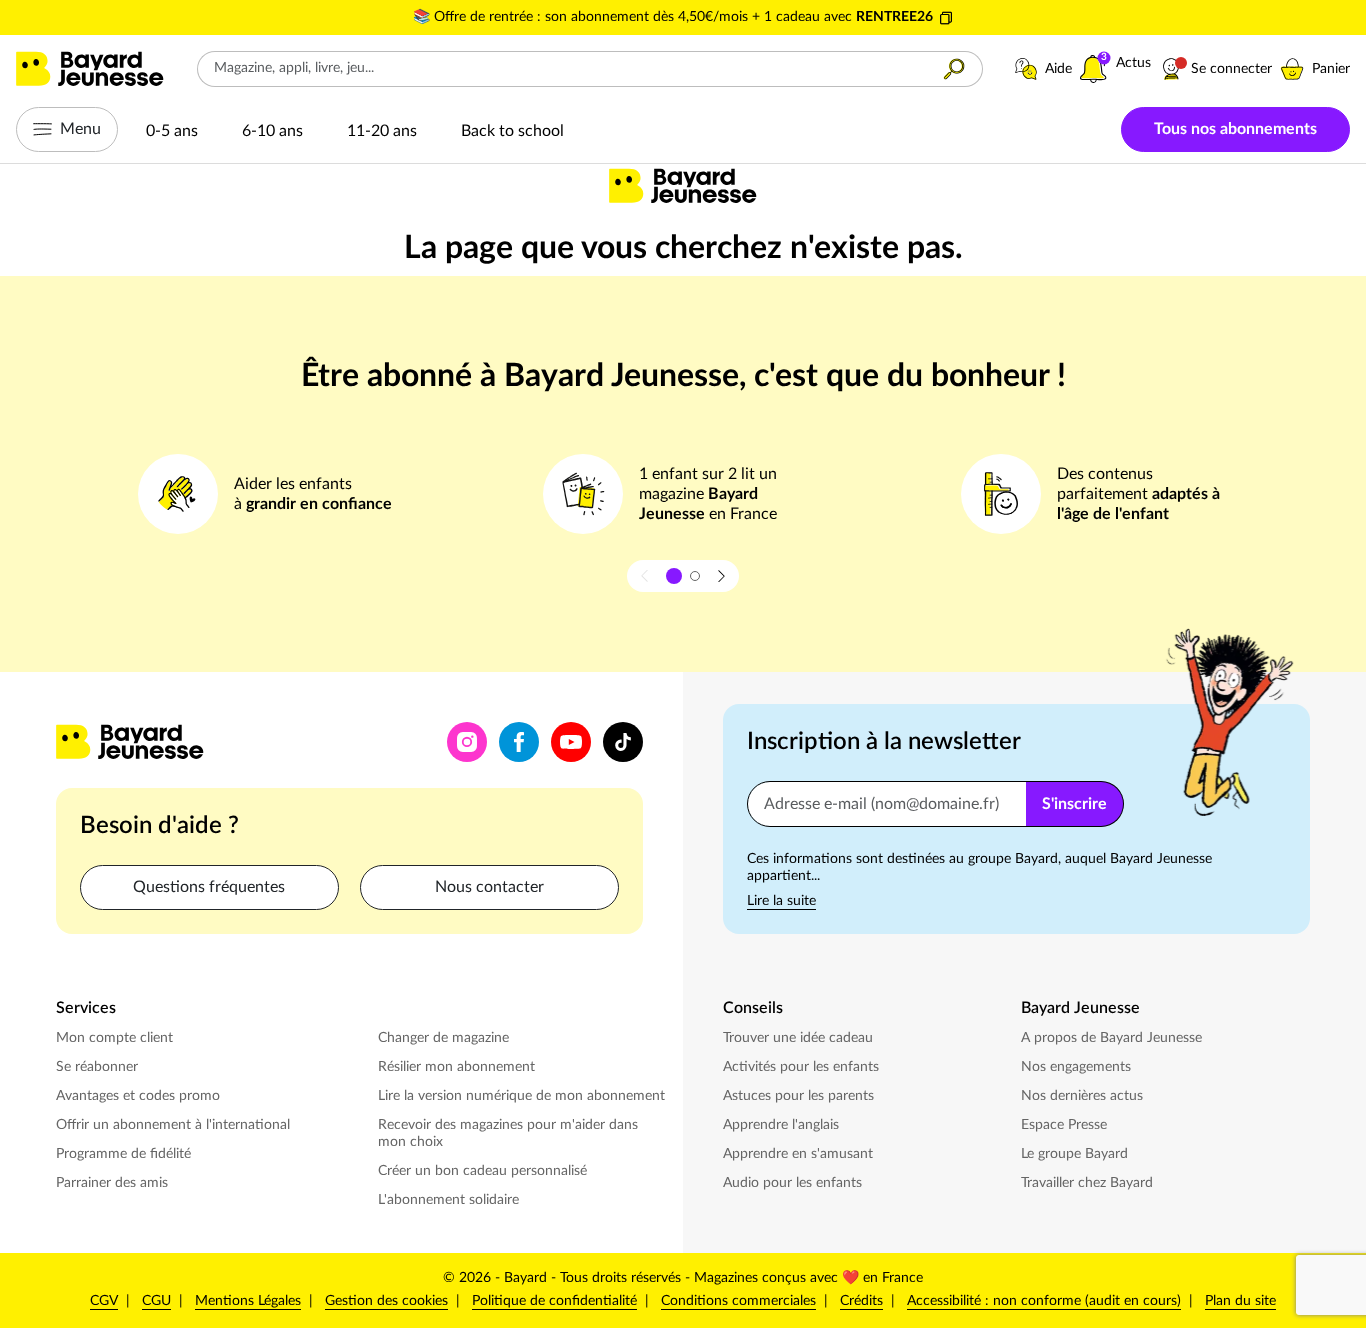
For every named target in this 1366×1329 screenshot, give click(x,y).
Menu (80, 129)
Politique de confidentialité (554, 1300)
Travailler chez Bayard (1089, 1182)
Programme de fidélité (123, 1154)
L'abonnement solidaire (448, 1200)
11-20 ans (382, 131)
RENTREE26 (894, 17)
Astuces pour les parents (800, 1095)
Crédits (861, 1301)
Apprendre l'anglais (781, 1125)
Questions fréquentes (209, 887)
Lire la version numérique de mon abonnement (521, 1096)
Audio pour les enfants (794, 1182)
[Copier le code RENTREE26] (946, 18)
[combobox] (562, 69)
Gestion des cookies (386, 1301)
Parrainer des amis (112, 1183)
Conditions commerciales (738, 1301)
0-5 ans (172, 131)
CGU (156, 1301)
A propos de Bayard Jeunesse (1111, 1038)
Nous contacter (489, 887)
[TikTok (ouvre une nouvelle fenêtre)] (623, 742)
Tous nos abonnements (1235, 129)
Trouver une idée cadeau (798, 1038)
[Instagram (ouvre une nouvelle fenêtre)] (467, 742)
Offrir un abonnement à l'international (173, 1125)
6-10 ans (272, 131)
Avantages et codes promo (138, 1096)
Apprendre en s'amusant (798, 1154)
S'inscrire (1074, 804)
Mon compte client (114, 1038)
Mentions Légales (248, 1301)
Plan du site (1240, 1301)
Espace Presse (1066, 1124)
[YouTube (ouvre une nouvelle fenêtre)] (571, 742)
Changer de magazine (445, 1037)
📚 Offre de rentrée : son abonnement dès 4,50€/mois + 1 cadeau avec (634, 17)
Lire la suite (781, 901)
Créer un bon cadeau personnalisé (482, 1171)
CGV (104, 1301)
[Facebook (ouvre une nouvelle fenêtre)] (519, 742)
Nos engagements (1078, 1066)
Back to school (512, 131)
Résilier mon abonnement (456, 1067)
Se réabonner (97, 1067)
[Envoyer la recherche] (954, 69)
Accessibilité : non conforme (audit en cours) (1044, 1301)
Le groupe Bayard (1076, 1153)
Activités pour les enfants (803, 1066)
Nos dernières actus (1084, 1095)
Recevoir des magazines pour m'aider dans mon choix (508, 1133)
